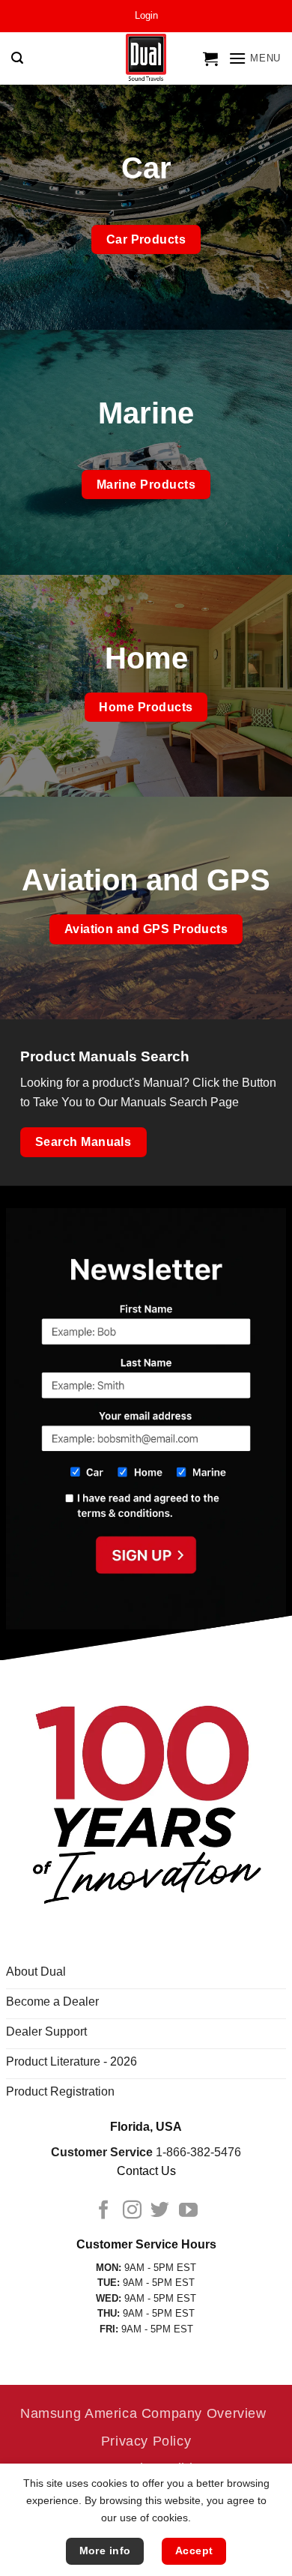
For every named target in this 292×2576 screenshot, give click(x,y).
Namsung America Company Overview (143, 2413)
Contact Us (146, 2171)
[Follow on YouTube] (188, 2211)
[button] (146, 16)
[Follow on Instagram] (132, 2211)
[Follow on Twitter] (160, 2211)
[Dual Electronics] (146, 59)
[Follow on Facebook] (104, 2211)
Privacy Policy (146, 2441)
